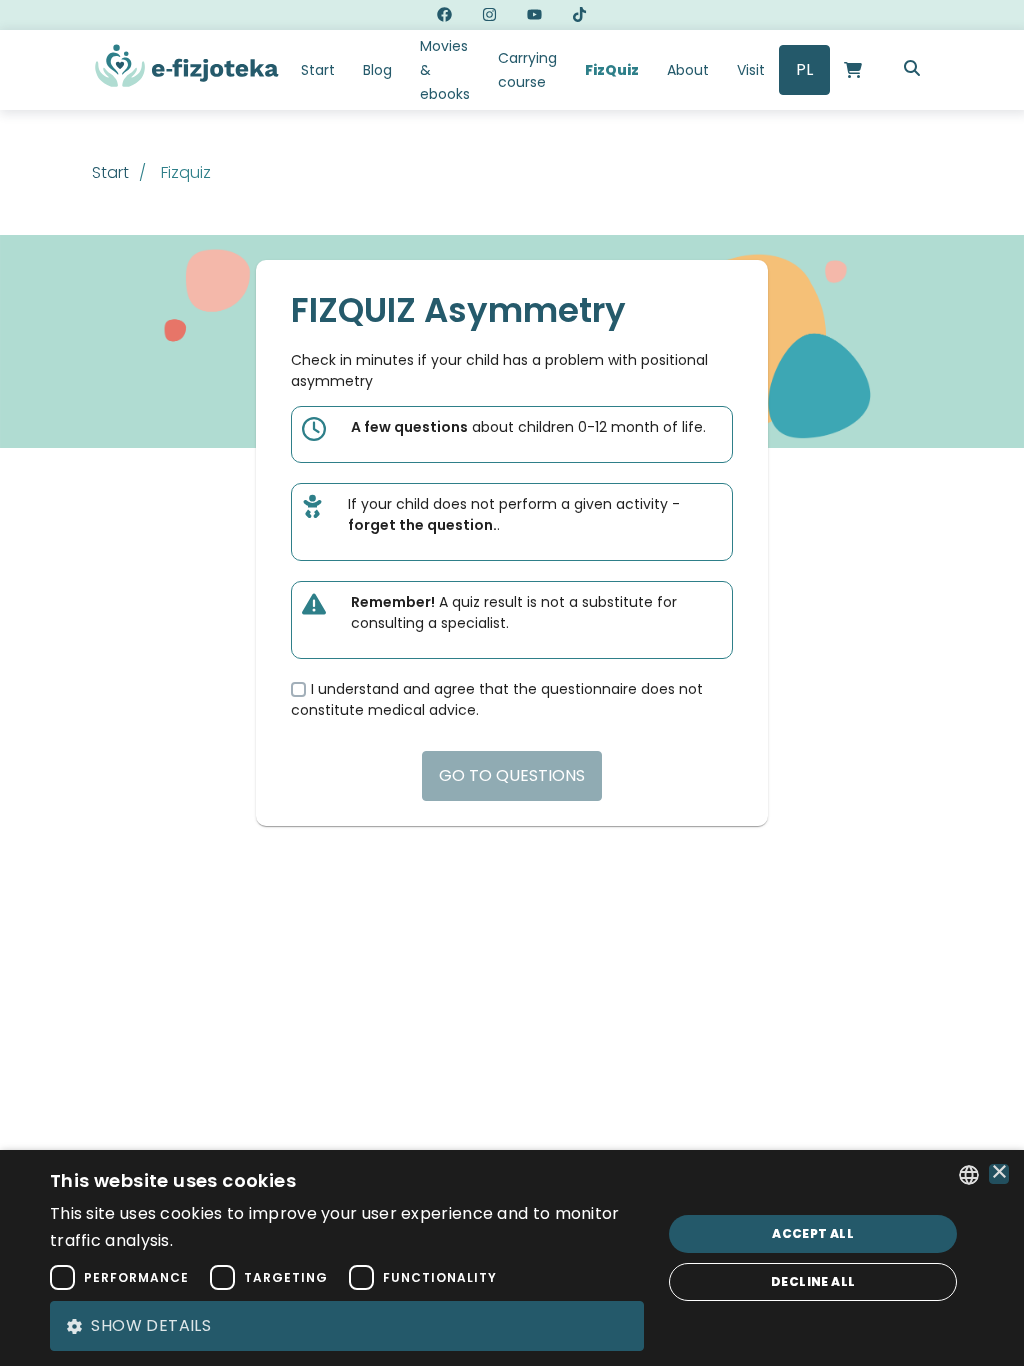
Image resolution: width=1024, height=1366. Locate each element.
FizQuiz (612, 70)
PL (804, 69)
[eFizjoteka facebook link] (444, 15)
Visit (751, 70)
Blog (377, 70)
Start (318, 70)
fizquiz (186, 172)
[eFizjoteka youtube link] (534, 15)
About (688, 70)
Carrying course (527, 70)
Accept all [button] (813, 1233)
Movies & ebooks (445, 70)
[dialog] (512, 1258)
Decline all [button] (813, 1281)
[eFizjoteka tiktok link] (579, 15)
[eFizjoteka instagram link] (489, 15)
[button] (347, 1326)
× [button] (999, 1174)
